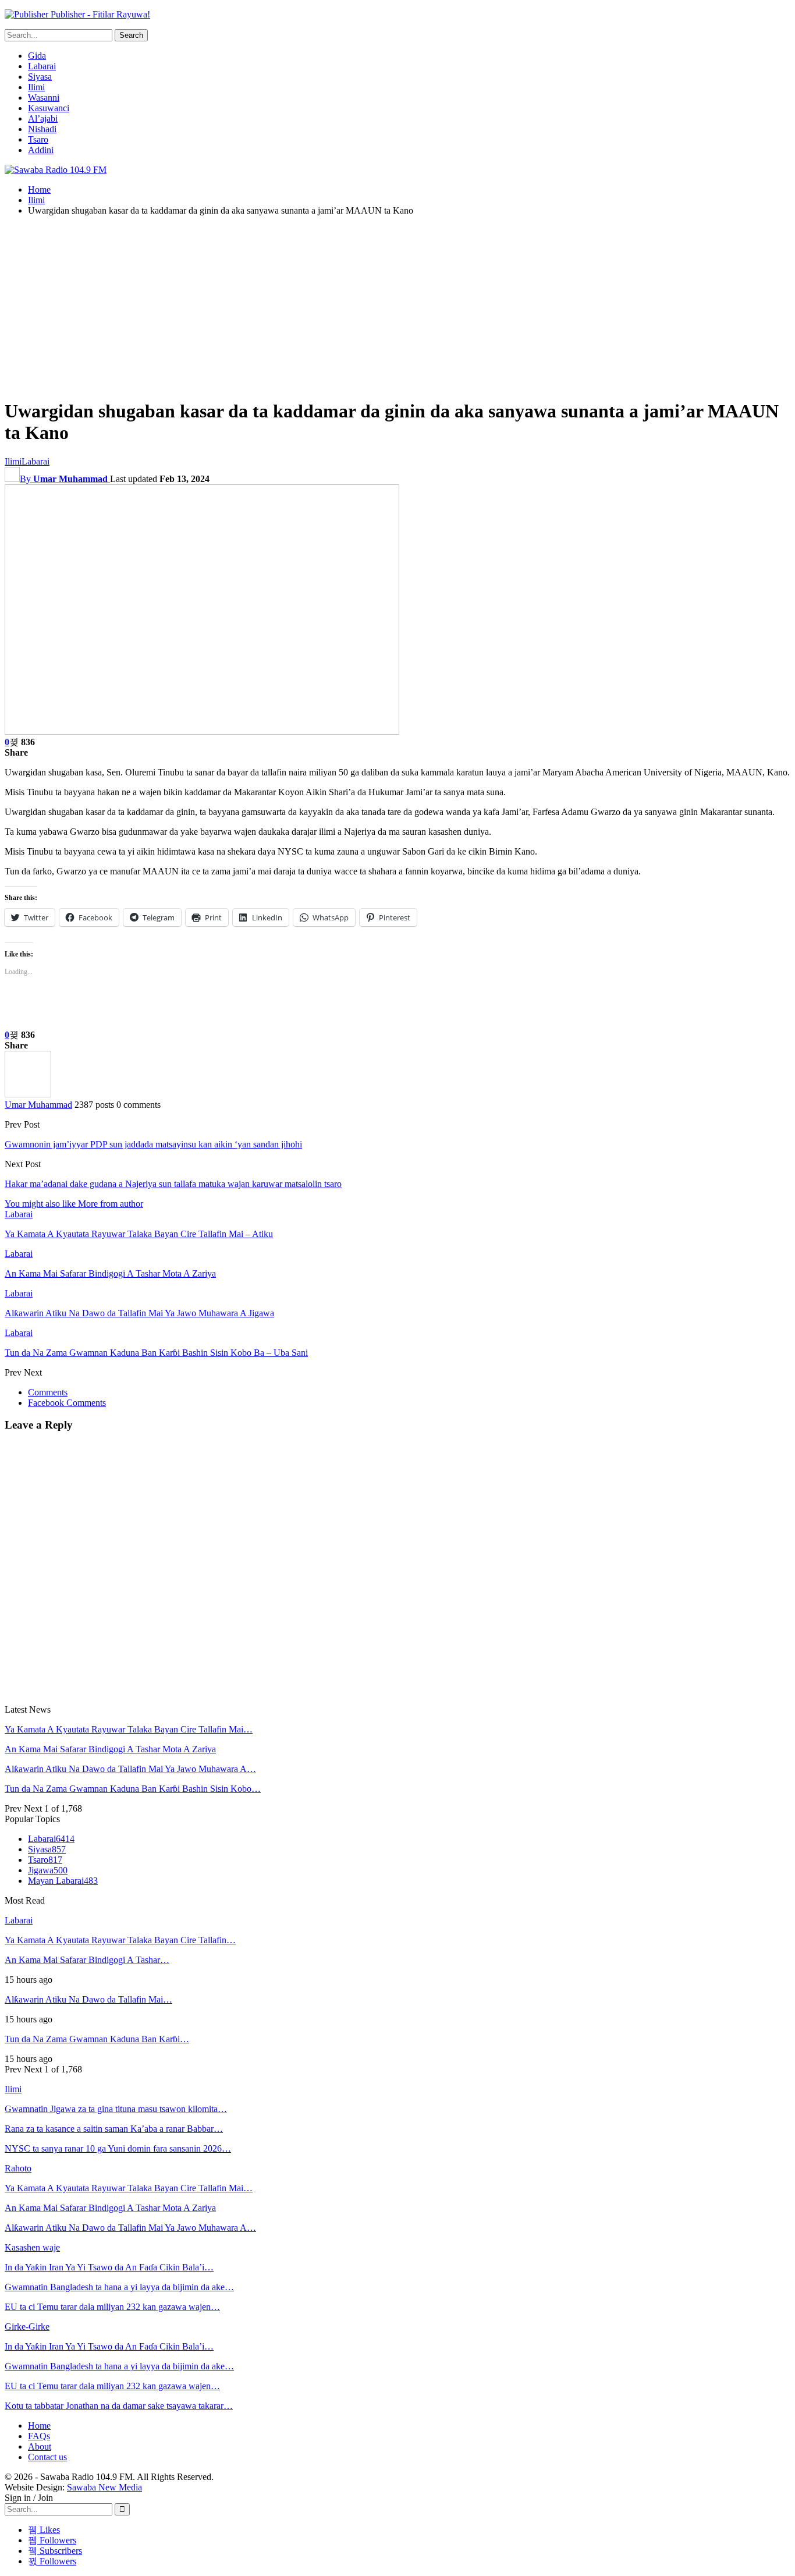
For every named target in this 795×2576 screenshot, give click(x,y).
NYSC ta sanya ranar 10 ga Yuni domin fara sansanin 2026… (118, 2148)
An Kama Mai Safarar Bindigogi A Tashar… (87, 1960)
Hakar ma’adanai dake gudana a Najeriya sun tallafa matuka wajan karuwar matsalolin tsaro (173, 1184)
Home (39, 2426)
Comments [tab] (48, 1392)
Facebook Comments (67, 1403)
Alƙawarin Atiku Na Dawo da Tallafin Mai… (88, 1999)
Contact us (47, 2457)
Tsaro (38, 139)
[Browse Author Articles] (28, 1094)
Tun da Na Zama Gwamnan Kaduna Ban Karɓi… (97, 2039)
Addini (41, 150)
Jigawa (48, 1870)
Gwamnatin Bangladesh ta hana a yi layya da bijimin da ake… (119, 2287)
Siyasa (40, 77)
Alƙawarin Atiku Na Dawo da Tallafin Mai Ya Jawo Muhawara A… (130, 1769)
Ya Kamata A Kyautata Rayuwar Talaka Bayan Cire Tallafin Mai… (129, 1729)
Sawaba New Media (104, 2487)
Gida (37, 56)
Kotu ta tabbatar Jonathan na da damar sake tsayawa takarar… (119, 2406)
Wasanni (44, 98)
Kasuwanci (49, 108)
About (40, 2446)
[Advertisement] (397, 307)
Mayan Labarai (63, 1881)
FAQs (39, 2436)
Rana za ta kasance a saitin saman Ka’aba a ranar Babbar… (114, 2129)
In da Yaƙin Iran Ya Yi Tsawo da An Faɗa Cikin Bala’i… (109, 2267)
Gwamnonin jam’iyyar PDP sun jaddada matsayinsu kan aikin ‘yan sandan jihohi (153, 1144)
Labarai (42, 66)
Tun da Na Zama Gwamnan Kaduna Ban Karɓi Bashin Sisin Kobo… (133, 1789)
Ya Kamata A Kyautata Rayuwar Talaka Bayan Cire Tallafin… (120, 1940)
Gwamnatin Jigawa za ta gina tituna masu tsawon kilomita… (116, 2109)
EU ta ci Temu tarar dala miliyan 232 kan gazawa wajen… (112, 2307)
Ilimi (36, 87)
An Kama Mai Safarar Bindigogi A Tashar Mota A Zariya (110, 1749)
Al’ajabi (43, 118)
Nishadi (42, 129)
